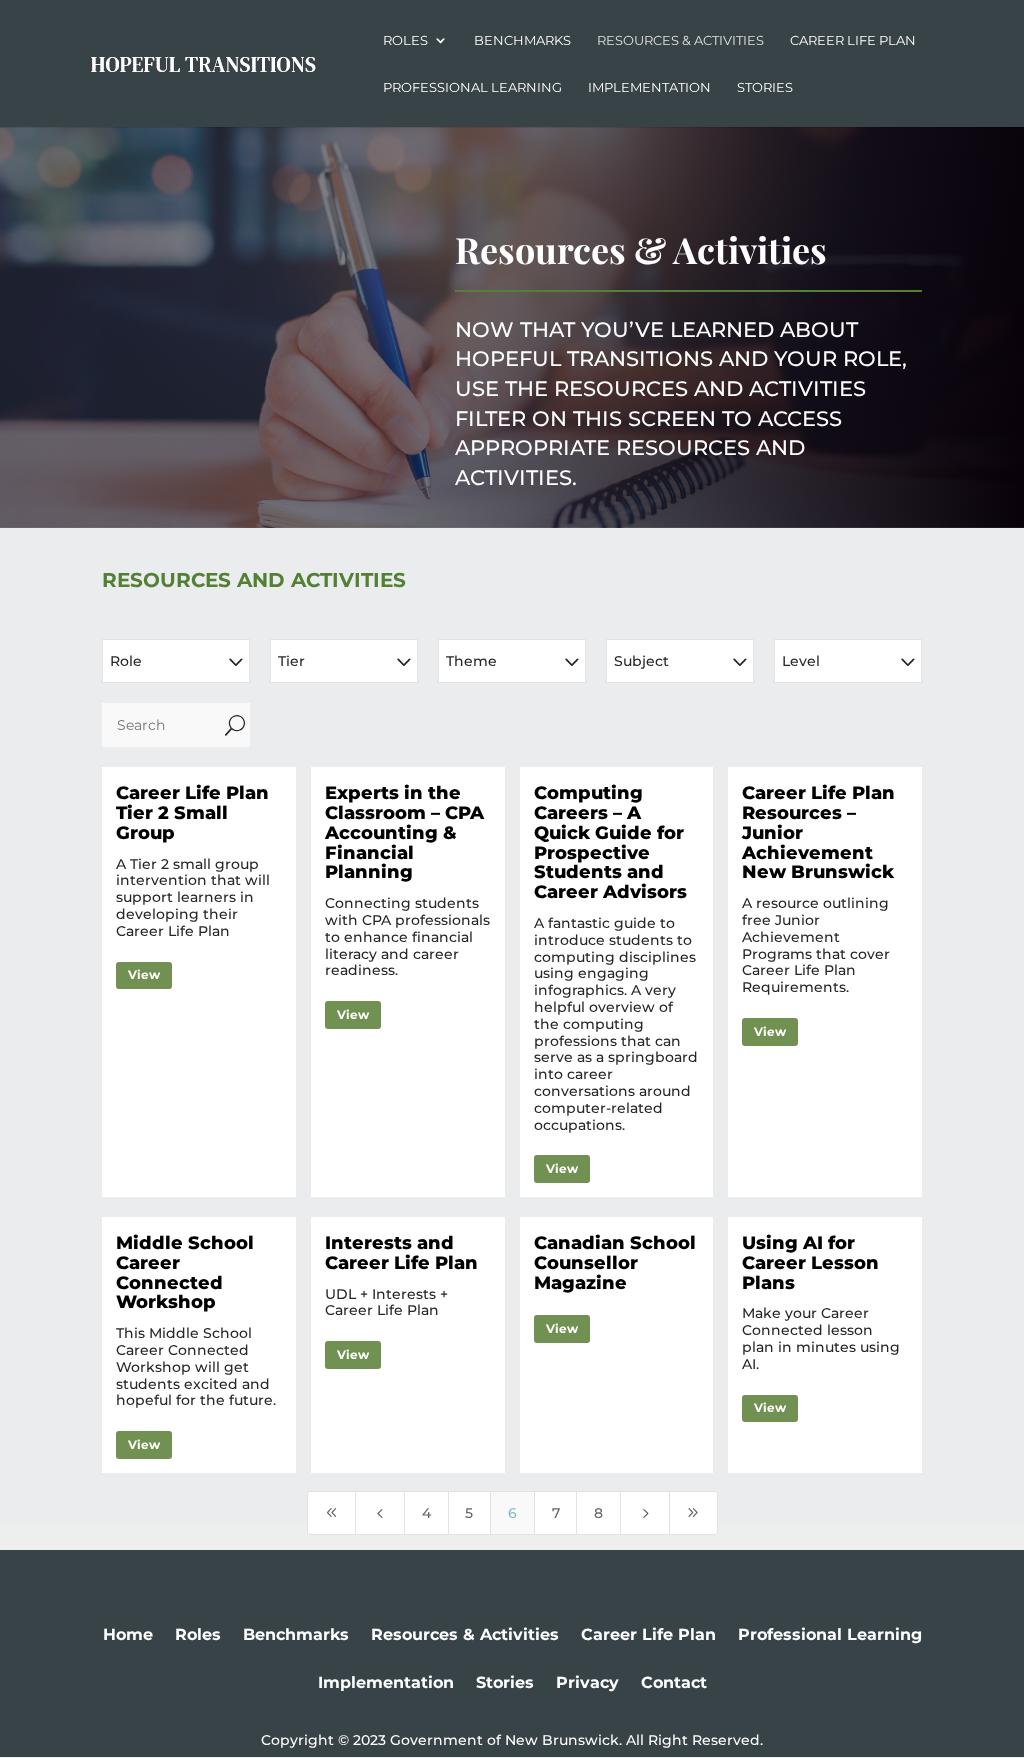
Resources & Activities (680, 40)
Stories (765, 87)
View (144, 974)
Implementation (649, 87)
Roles (405, 40)
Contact (674, 1682)
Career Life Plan (853, 40)
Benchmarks (522, 40)
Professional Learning (472, 87)
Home (128, 1634)
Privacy (587, 1682)
